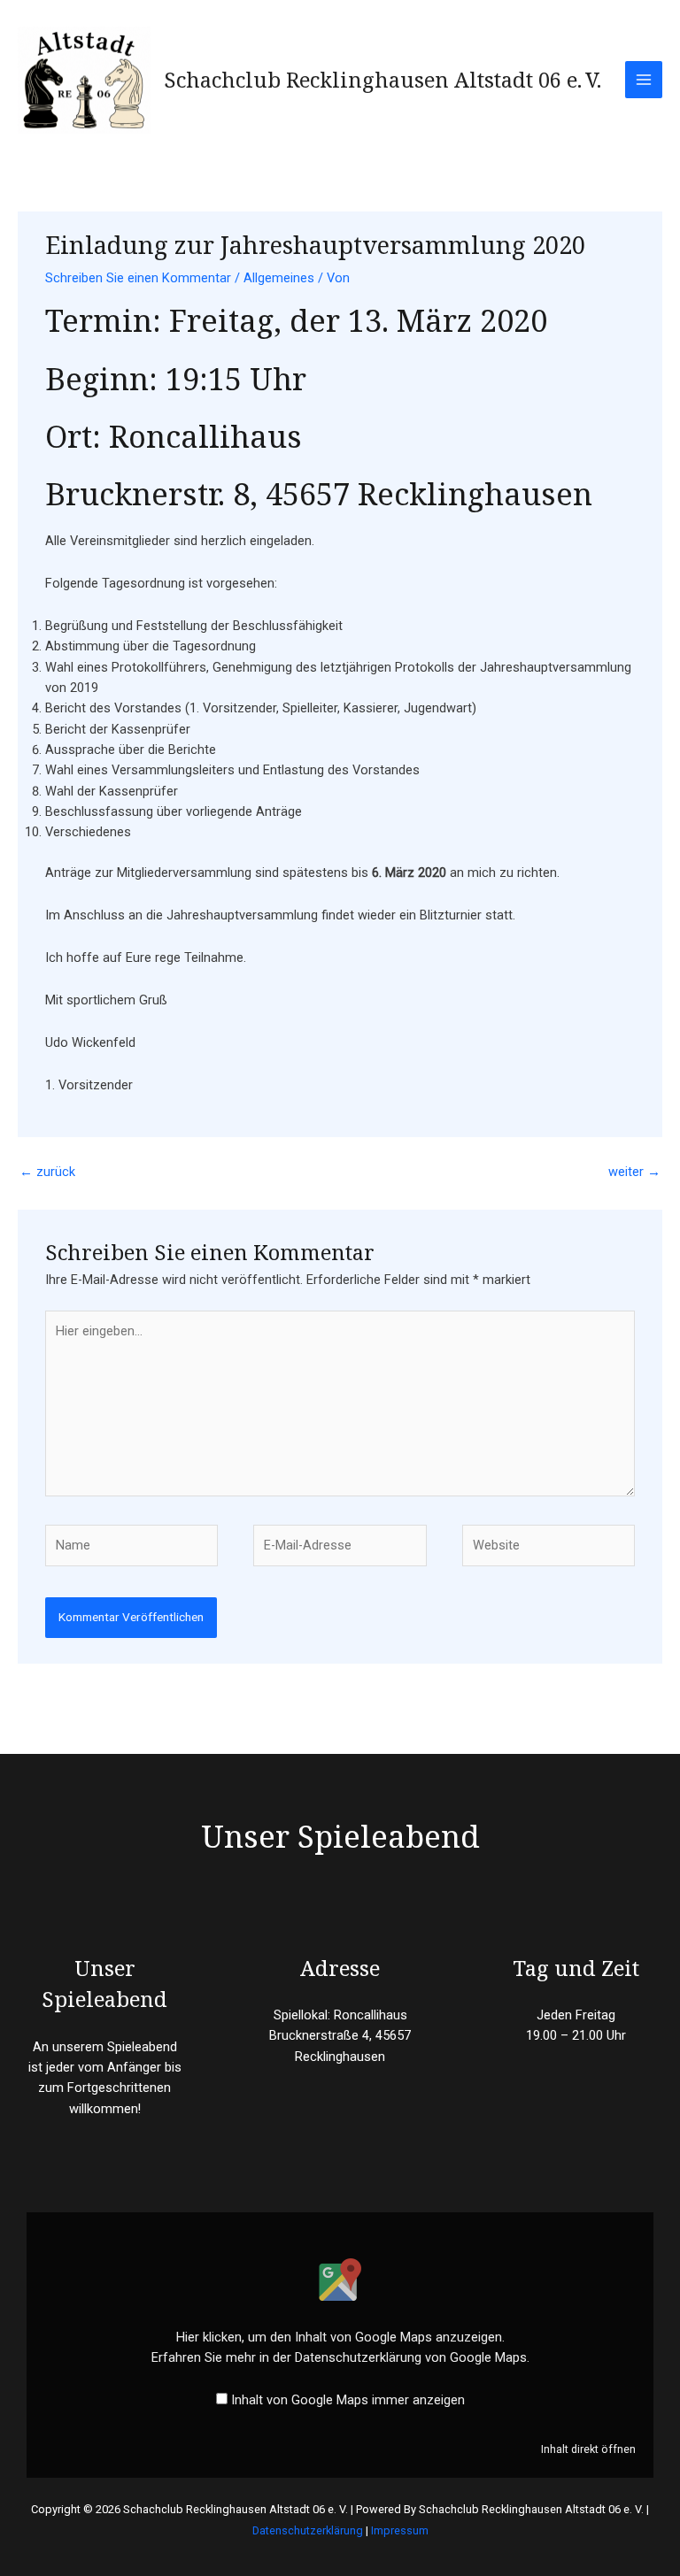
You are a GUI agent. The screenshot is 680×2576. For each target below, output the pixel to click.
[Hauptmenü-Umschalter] (644, 80)
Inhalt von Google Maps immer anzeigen (348, 2400)
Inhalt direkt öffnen (588, 2449)
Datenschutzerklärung (308, 2530)
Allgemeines (279, 278)
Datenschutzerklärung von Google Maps (411, 2357)
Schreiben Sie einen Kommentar (138, 278)
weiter (634, 1172)
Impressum (400, 2530)
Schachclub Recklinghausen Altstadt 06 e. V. (382, 80)
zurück (47, 1172)
